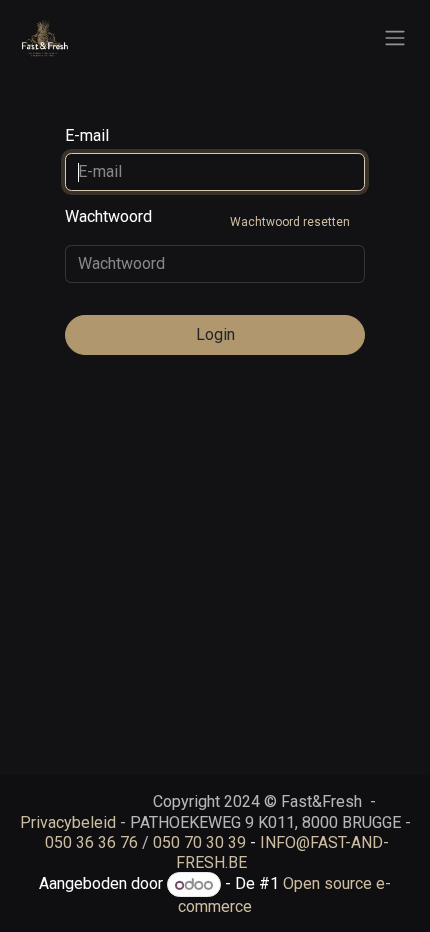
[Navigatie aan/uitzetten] (395, 38)
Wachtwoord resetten (290, 222)
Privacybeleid (68, 822)
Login (215, 334)
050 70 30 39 (199, 842)
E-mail (87, 135)
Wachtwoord (207, 218)
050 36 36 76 (91, 842)
